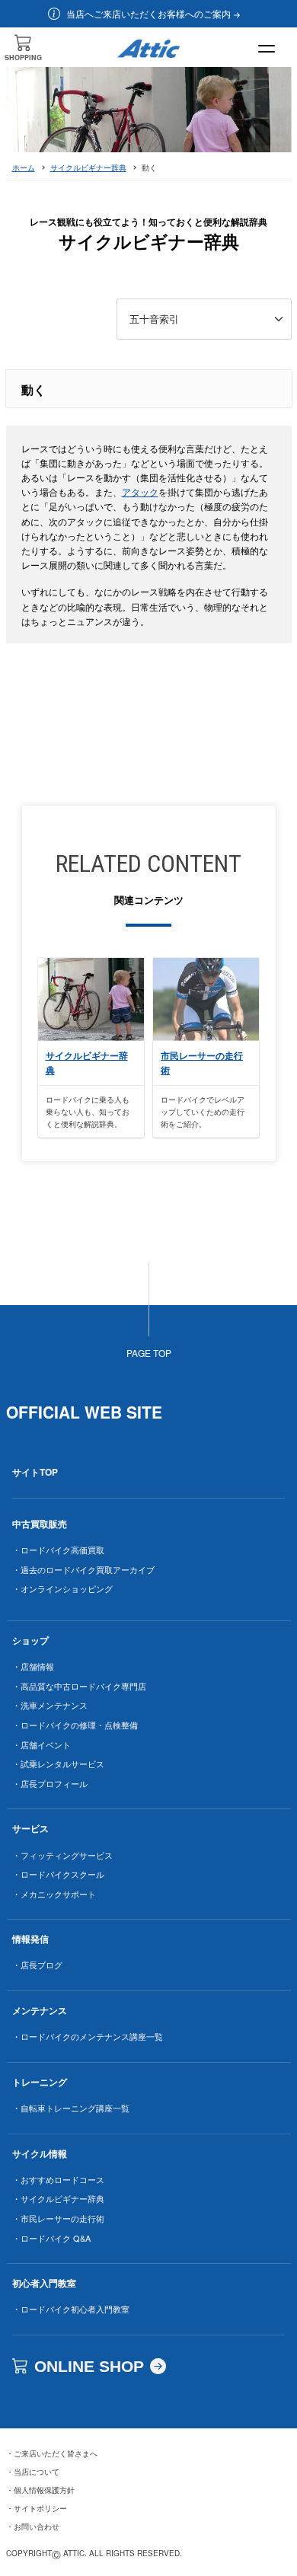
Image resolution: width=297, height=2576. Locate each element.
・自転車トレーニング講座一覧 (71, 2108)
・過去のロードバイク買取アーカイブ (83, 1569)
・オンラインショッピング (62, 1588)
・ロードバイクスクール (58, 1874)
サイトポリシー (37, 2508)
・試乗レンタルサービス (58, 1764)
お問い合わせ (33, 2527)
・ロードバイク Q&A (51, 2238)
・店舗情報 (33, 1666)
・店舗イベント (42, 1744)
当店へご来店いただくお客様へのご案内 (148, 13)
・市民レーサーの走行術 (58, 2218)
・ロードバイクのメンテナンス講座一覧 (88, 2036)
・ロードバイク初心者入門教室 (71, 2309)
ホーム (24, 168)
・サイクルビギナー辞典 (58, 2198)
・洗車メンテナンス (50, 1705)
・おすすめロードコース (58, 2179)
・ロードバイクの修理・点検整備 (75, 1725)
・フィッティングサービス (62, 1855)
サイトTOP (35, 1472)
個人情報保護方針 (40, 2490)
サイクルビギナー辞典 (88, 168)
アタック (140, 492)
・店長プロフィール (50, 1783)
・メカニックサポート (54, 1894)
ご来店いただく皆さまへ (52, 2453)
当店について (33, 2472)
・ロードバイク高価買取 (58, 1550)
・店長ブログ (37, 1965)
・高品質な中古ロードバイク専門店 (79, 1686)
